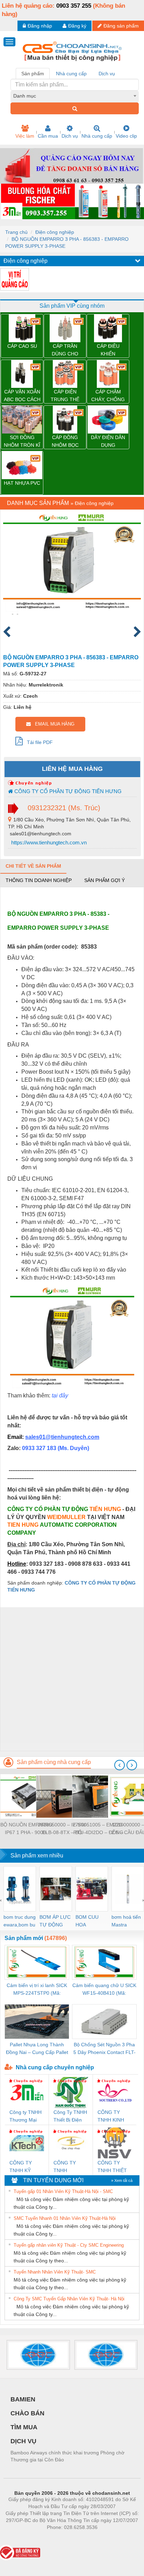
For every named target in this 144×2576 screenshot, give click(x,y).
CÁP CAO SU (22, 346)
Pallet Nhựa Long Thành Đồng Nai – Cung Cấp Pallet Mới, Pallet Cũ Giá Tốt (37, 2049)
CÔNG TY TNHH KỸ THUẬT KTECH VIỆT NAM (27, 2167)
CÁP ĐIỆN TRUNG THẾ (65, 396)
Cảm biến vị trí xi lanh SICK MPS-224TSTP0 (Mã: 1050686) (37, 1990)
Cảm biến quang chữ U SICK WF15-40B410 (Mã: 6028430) (104, 1990)
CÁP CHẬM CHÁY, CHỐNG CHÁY (108, 396)
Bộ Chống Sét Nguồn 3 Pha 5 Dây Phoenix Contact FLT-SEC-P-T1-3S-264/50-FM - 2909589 (105, 2049)
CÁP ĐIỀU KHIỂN (108, 350)
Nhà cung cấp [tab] (71, 74)
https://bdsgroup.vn (63, 2538)
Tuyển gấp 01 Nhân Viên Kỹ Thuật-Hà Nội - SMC (63, 2191)
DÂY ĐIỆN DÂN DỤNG (108, 441)
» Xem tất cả (122, 2180)
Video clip (126, 136)
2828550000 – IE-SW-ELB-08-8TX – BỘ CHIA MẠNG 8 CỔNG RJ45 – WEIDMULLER (62, 1829)
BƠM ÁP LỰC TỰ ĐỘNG (55, 1921)
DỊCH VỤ (23, 2441)
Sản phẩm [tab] (33, 74)
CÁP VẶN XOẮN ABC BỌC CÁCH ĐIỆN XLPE (22, 396)
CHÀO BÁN (27, 2413)
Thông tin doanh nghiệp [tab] (39, 880)
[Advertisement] (72, 1679)
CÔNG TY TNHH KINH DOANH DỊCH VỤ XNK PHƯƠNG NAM (113, 2117)
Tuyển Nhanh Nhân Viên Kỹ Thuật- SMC (55, 2272)
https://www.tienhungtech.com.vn (48, 842)
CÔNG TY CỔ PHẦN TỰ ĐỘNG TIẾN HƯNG (67, 791)
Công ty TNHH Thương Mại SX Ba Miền (26, 2117)
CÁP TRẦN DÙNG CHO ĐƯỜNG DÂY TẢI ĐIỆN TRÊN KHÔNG (65, 350)
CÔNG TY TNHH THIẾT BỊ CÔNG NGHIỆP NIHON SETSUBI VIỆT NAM (114, 2167)
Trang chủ (16, 232)
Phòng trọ (27, 2538)
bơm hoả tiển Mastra (126, 1921)
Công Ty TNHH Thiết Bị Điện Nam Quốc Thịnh (70, 2117)
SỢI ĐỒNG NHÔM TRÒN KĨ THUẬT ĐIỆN (22, 442)
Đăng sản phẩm (121, 26)
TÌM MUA (24, 2427)
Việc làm (25, 136)
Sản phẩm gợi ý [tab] (105, 880)
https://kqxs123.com (106, 2538)
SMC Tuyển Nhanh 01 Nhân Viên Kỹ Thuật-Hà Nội (65, 2218)
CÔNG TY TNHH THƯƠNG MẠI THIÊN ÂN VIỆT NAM (70, 2167)
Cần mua (48, 136)
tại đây (60, 1396)
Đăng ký (77, 26)
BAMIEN (23, 2399)
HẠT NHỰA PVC (22, 483)
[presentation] (120, 1765)
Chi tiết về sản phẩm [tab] (33, 866)
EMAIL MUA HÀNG (53, 724)
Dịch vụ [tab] (107, 74)
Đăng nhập (40, 26)
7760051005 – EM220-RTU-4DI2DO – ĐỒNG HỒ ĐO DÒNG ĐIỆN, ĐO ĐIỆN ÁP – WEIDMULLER (98, 1829)
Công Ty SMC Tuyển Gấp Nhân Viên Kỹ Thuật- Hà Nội (69, 2299)
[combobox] (75, 96)
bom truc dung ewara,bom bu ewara (20, 1921)
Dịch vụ (70, 136)
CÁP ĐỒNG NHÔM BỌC (65, 441)
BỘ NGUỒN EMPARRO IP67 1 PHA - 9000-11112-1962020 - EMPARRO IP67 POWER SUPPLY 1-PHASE (26, 1829)
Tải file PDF (38, 742)
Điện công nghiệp (55, 232)
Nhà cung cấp (97, 136)
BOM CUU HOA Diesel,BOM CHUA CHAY (89, 1921)
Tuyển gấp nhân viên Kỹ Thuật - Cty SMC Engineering (69, 2245)
